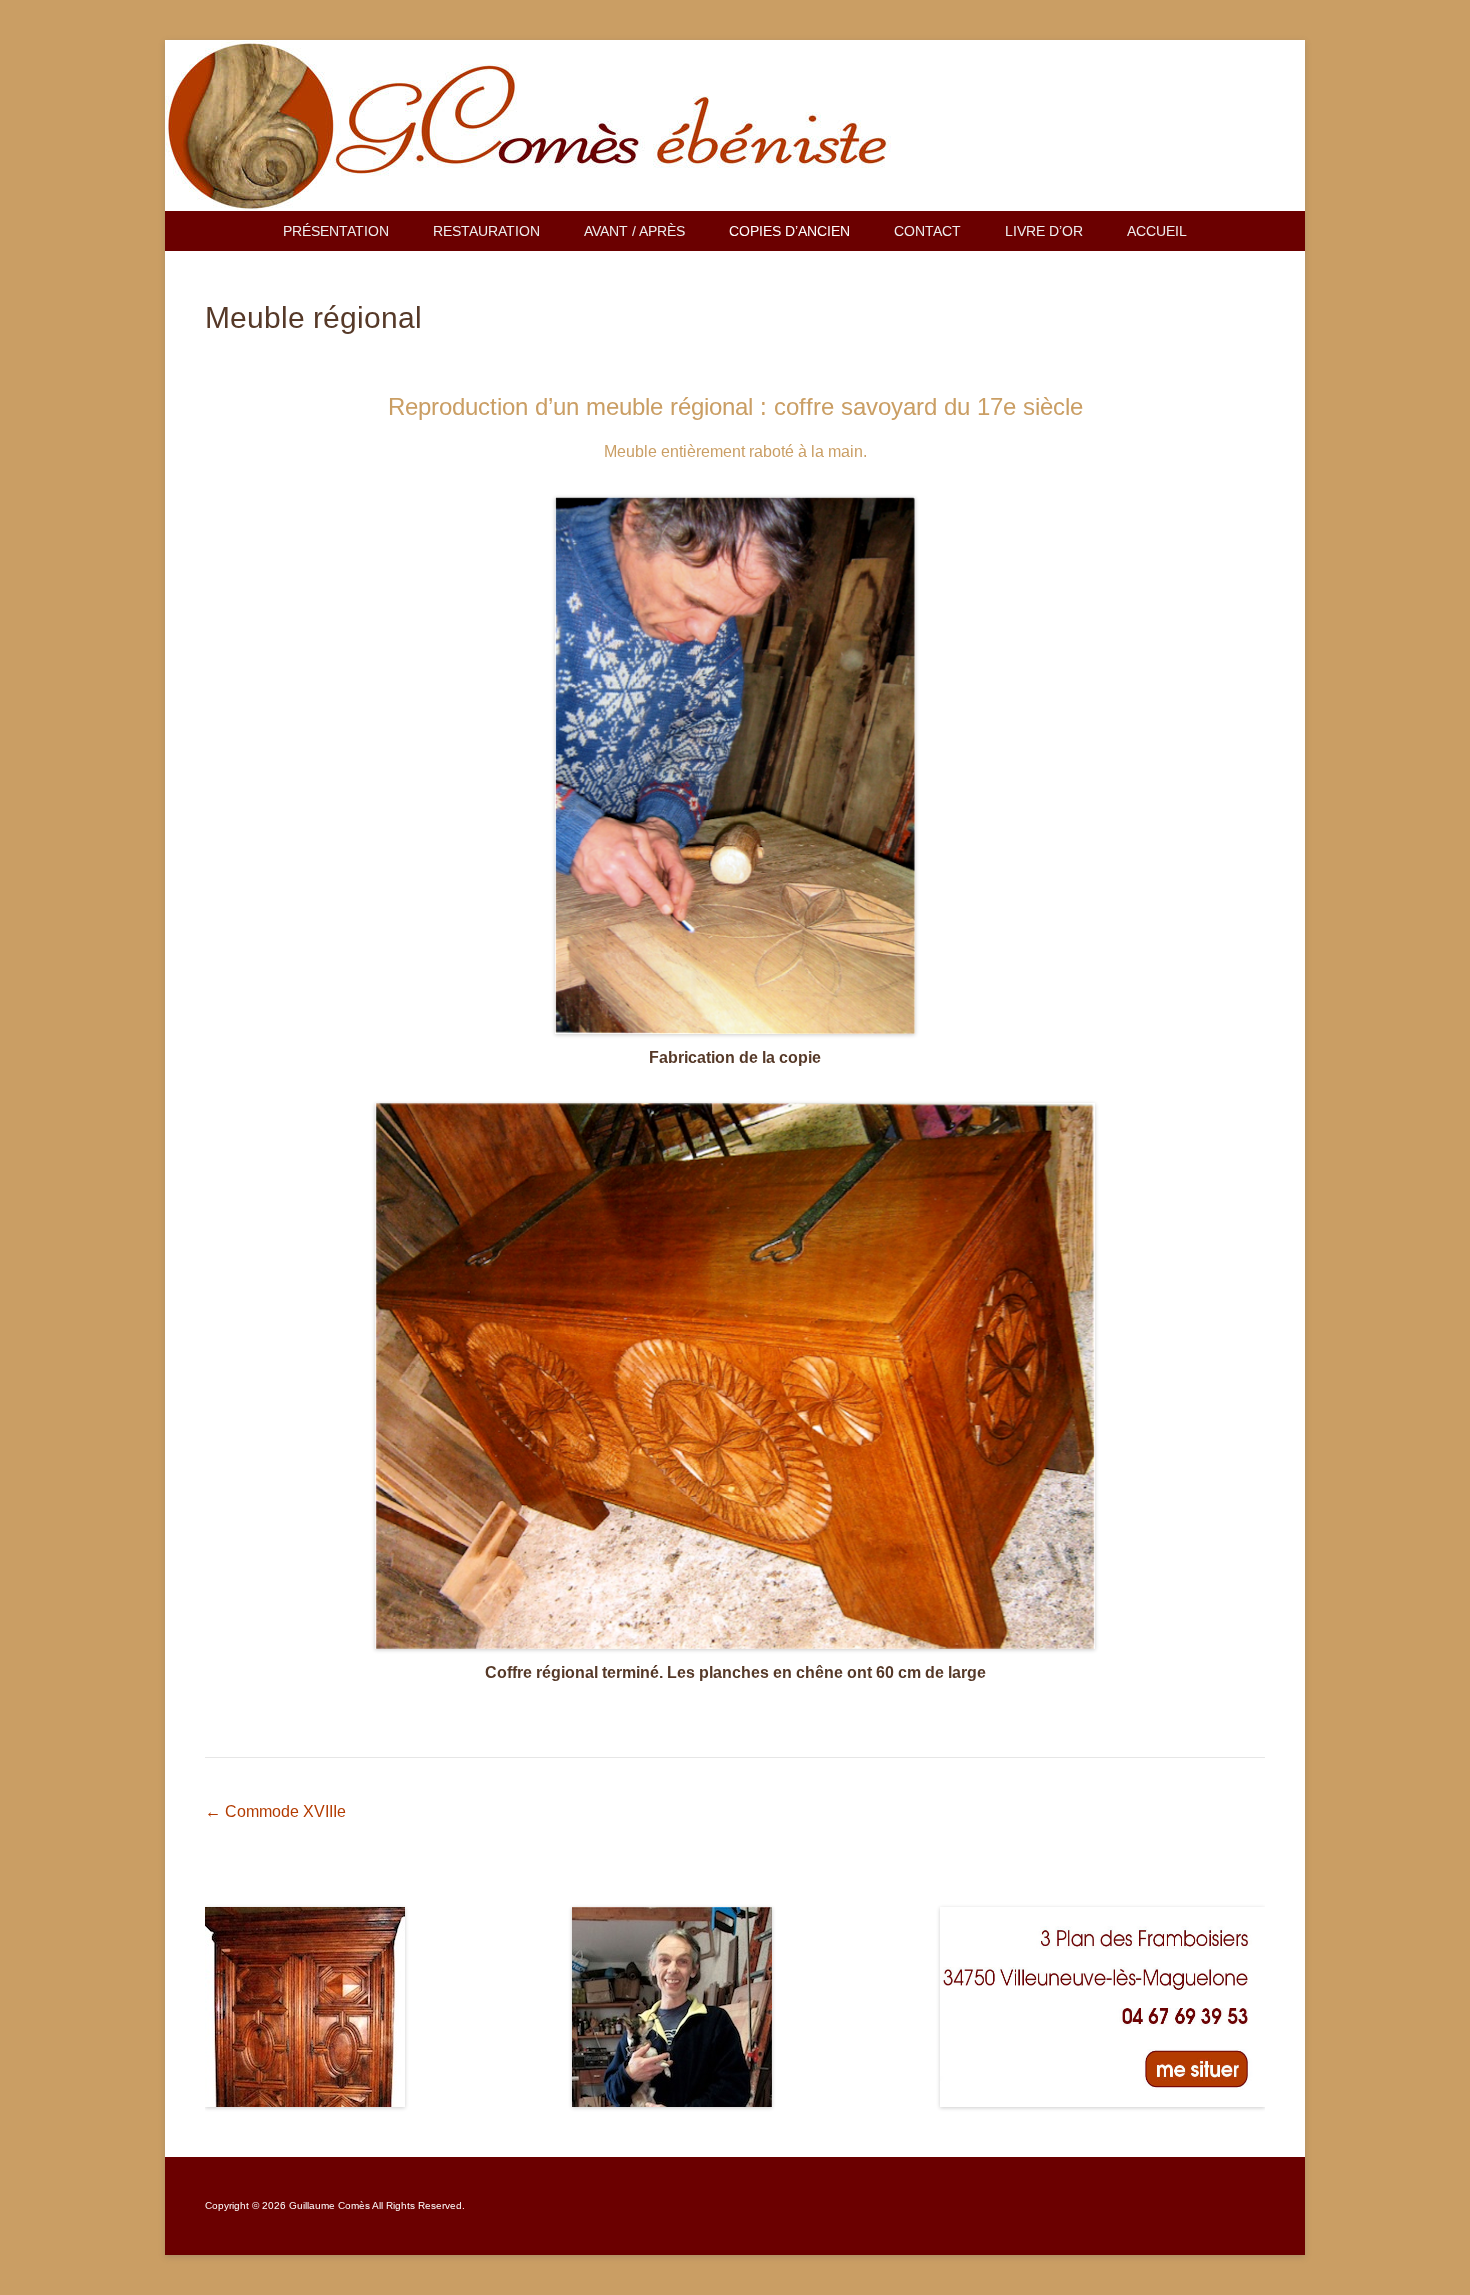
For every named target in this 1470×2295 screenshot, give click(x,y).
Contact (927, 231)
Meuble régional (313, 317)
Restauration (486, 231)
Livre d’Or (1044, 231)
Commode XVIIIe (275, 1811)
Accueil (1157, 231)
